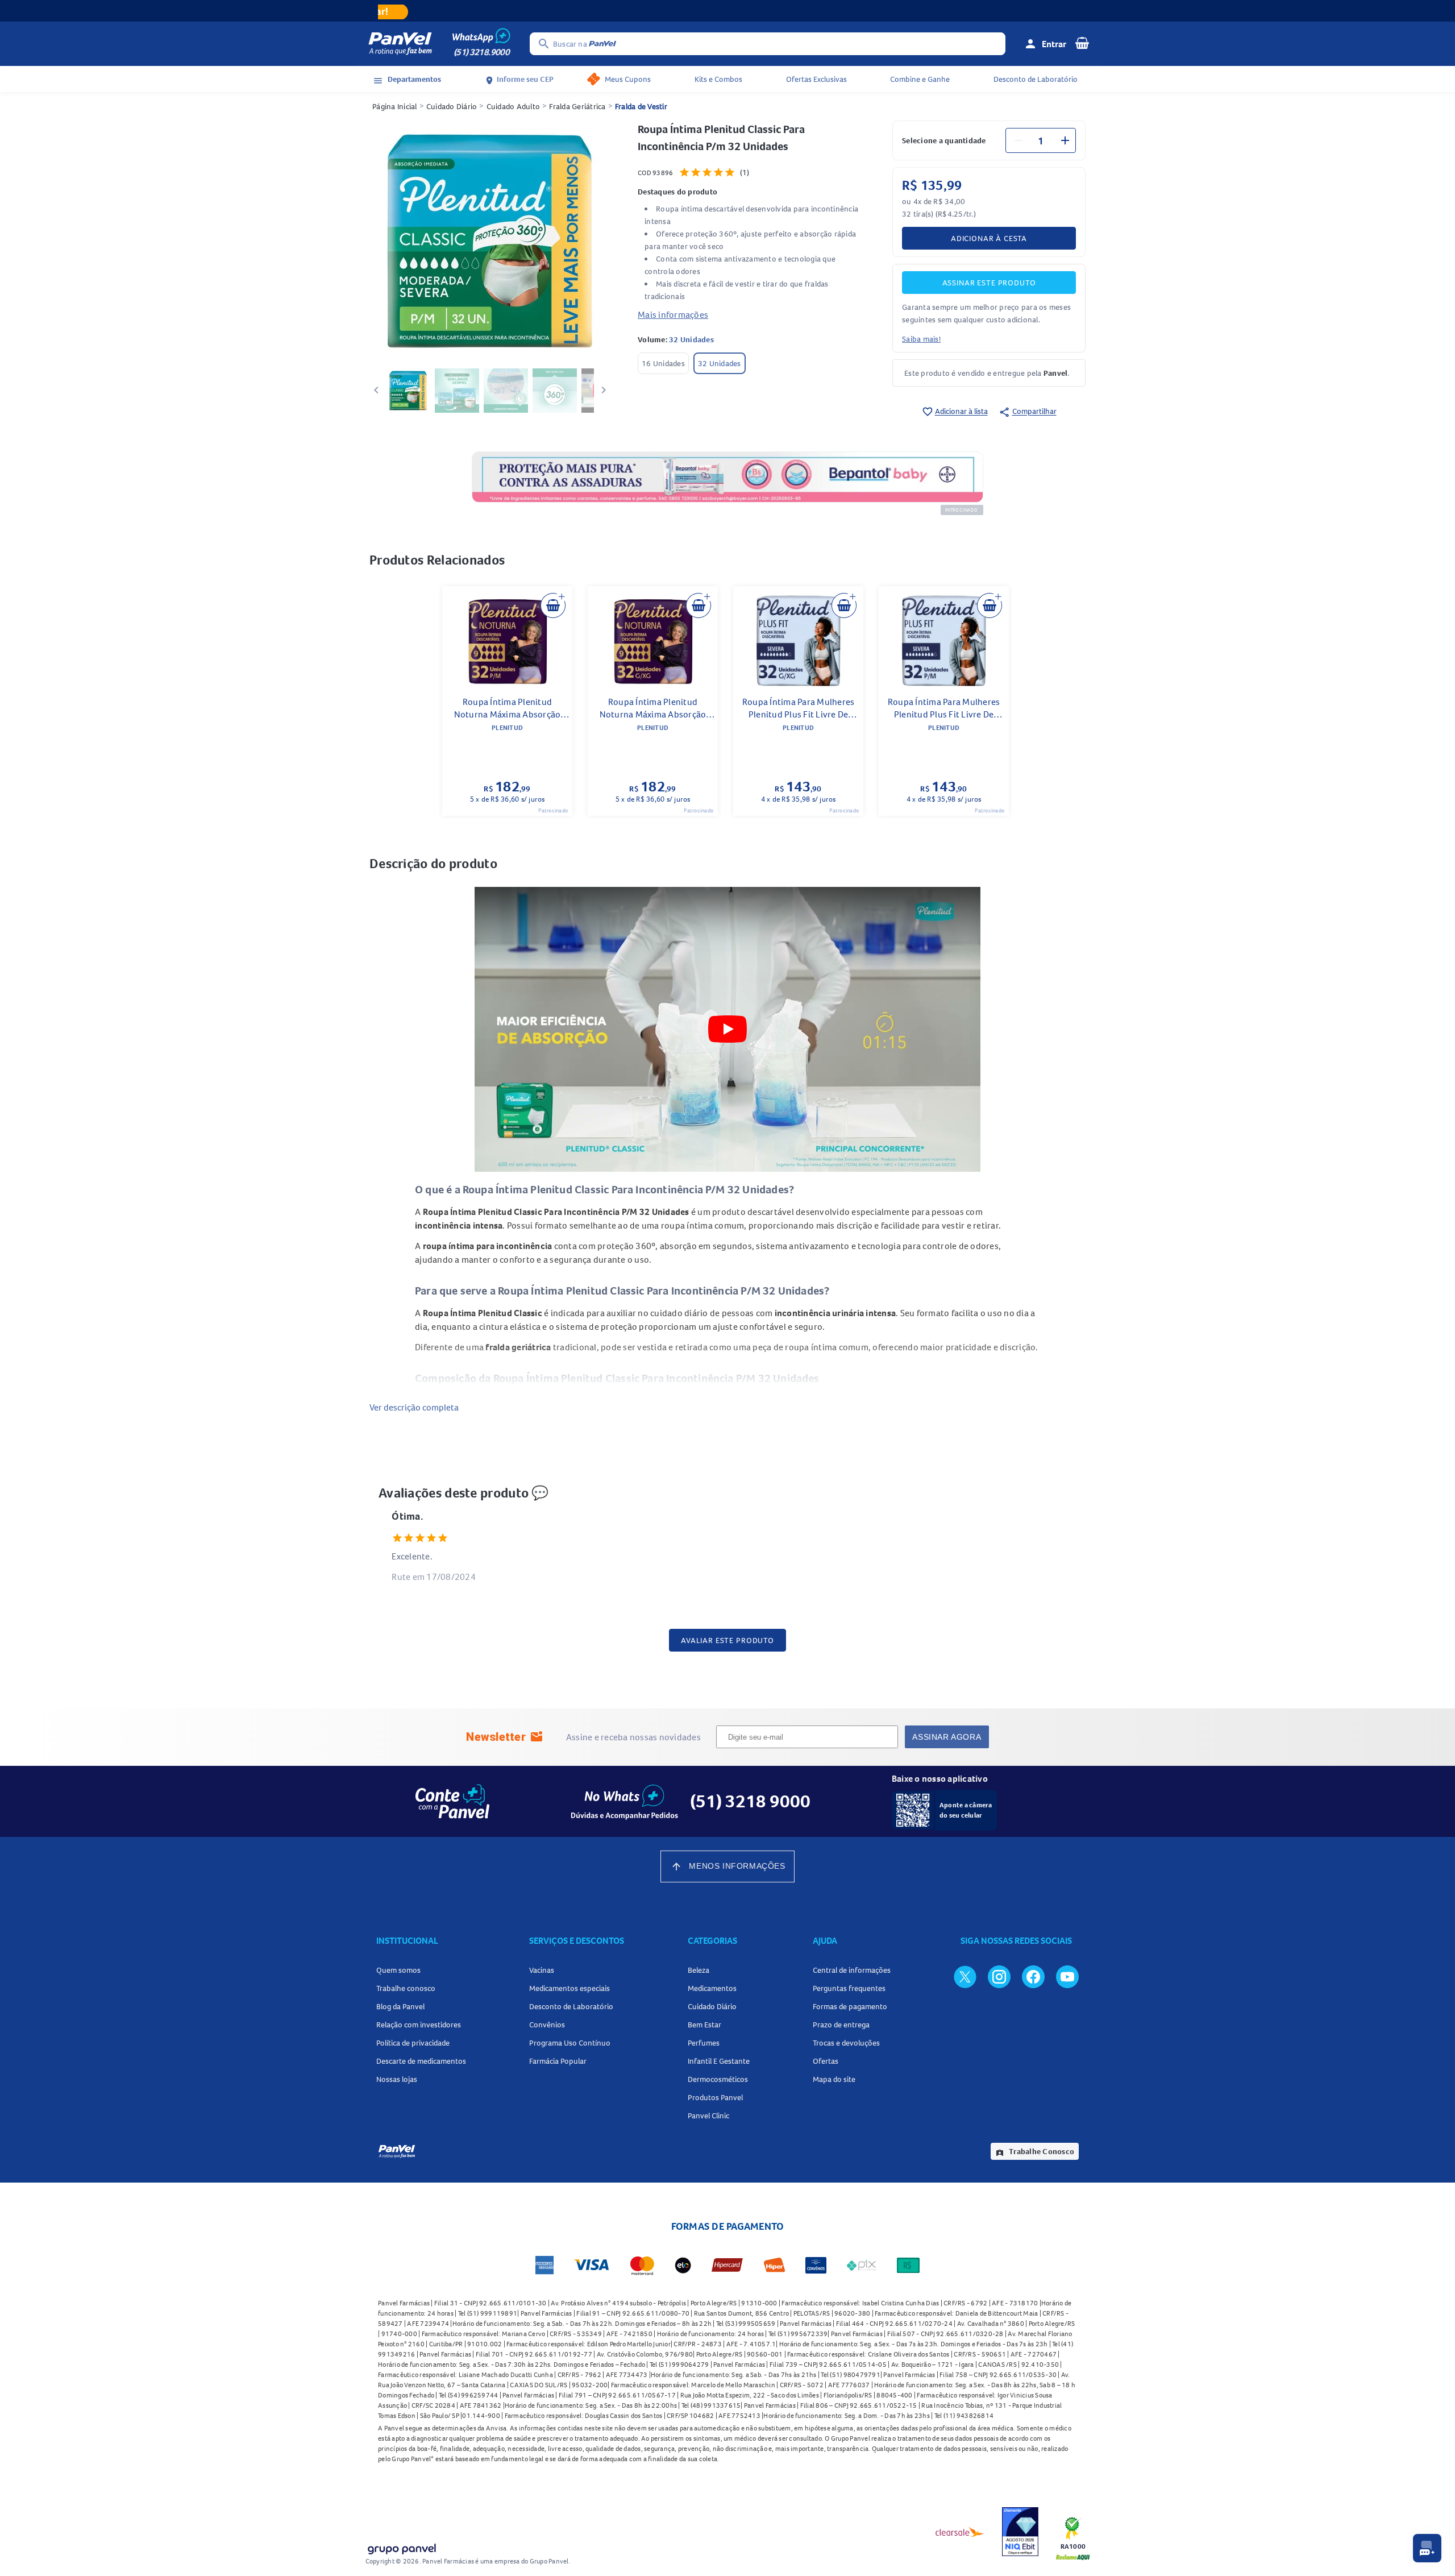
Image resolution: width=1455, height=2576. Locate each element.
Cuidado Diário (452, 106)
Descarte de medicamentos (421, 2061)
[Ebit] (1020, 2532)
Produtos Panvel (715, 2097)
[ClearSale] (960, 2532)
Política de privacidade (413, 2043)
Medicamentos (712, 1988)
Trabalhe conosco (406, 1988)
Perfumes (704, 2043)
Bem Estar (704, 2025)
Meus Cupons (628, 79)
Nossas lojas (397, 2079)
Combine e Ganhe (920, 79)
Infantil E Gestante (719, 2061)
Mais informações (673, 314)
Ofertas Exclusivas (816, 79)
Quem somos (398, 1970)
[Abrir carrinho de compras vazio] (1082, 43)
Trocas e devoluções (846, 2043)
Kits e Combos (718, 79)
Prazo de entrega (841, 2025)
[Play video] (727, 1029)
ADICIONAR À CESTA (989, 238)
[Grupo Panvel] (401, 2547)
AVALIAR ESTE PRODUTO (727, 1640)
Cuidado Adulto (514, 106)
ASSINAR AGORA (947, 1737)
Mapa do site (834, 2079)
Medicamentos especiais (569, 1988)
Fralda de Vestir (641, 106)
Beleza (699, 1970)
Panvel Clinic (708, 2115)
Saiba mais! (921, 339)
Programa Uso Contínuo (570, 2043)
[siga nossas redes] (965, 1976)
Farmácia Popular (558, 2061)
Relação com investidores (419, 2025)
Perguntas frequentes (849, 1988)
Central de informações (852, 1970)
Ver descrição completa (414, 1407)
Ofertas (826, 2061)
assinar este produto (989, 283)
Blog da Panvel (400, 2006)
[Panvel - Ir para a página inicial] (400, 44)
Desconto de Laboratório (1036, 79)
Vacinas (542, 1970)
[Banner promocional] (727, 11)
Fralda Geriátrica (577, 106)
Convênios (547, 2025)
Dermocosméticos (718, 2079)
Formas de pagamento (850, 2006)
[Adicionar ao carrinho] (553, 605)
